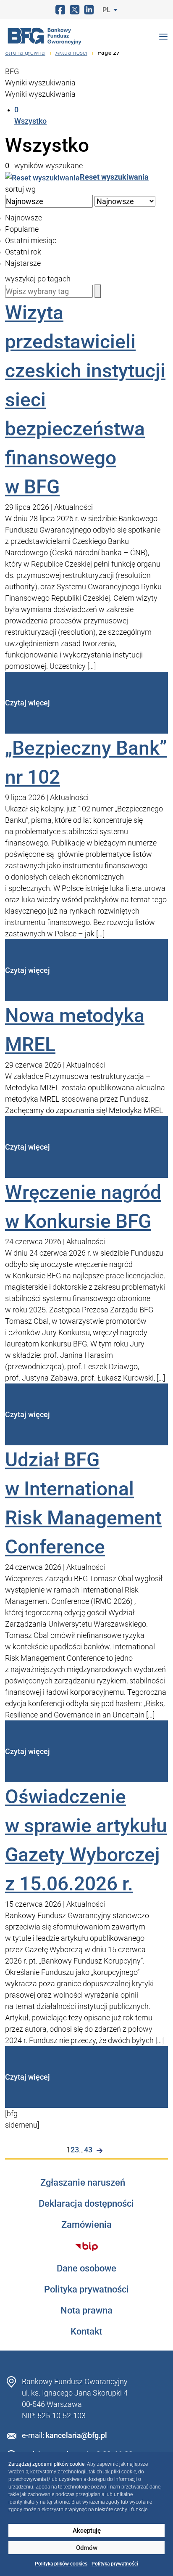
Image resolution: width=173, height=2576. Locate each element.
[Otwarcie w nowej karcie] (86, 2247)
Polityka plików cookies (61, 2564)
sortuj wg (20, 189)
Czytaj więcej (28, 703)
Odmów (87, 2548)
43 (88, 2150)
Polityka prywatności (115, 2564)
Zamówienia (86, 2225)
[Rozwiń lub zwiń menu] (163, 36)
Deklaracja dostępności (86, 2204)
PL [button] (107, 10)
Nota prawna (86, 2311)
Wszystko (30, 115)
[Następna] (100, 2151)
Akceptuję (87, 2531)
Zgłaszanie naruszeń (83, 2183)
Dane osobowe (86, 2269)
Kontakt (86, 2332)
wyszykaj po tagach (38, 279)
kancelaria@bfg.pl (76, 2435)
